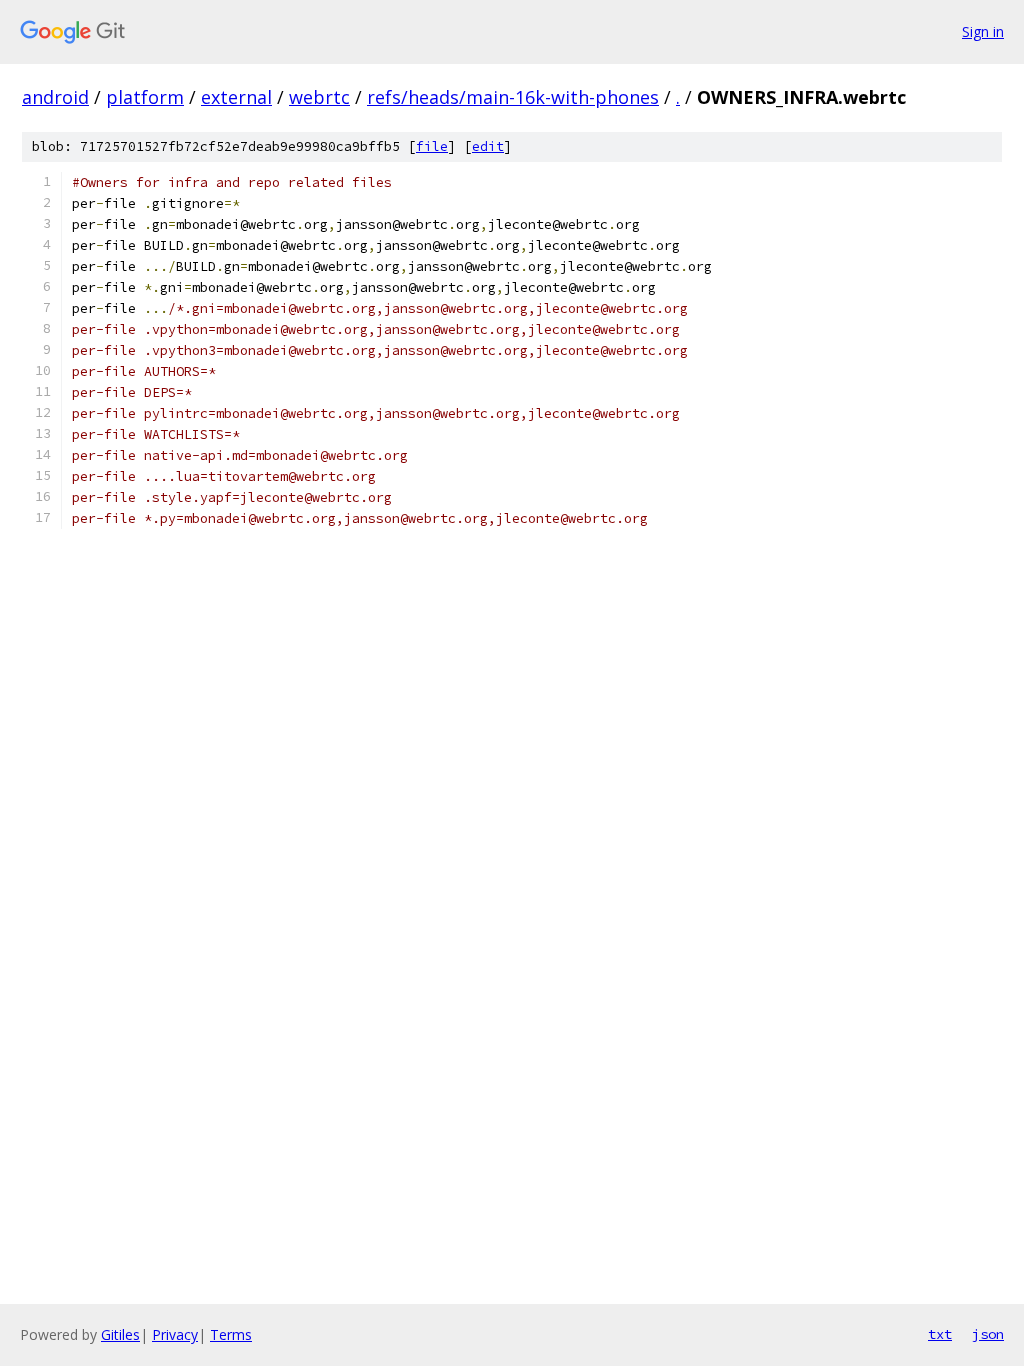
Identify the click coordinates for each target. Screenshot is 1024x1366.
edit (488, 146)
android (55, 97)
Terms (231, 1334)
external (236, 97)
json (988, 1334)
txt (940, 1334)
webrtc (319, 97)
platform (145, 97)
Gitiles (120, 1334)
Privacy (175, 1334)
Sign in (983, 31)
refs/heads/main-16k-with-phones (513, 97)
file (432, 146)
